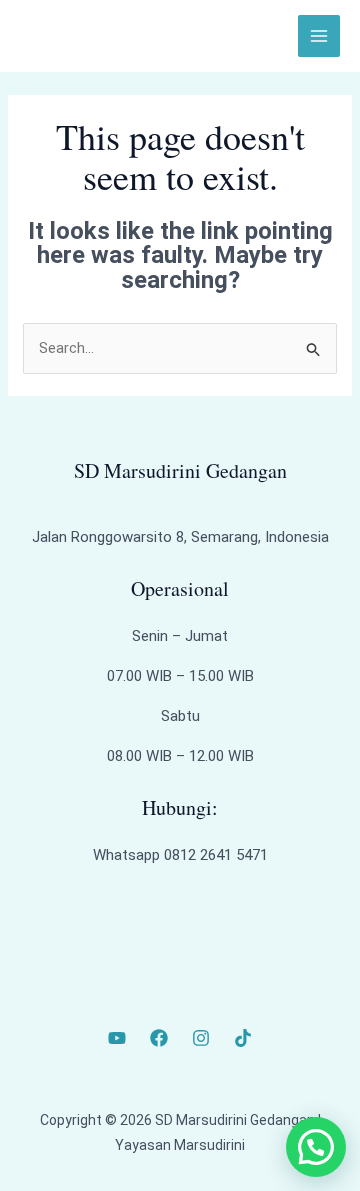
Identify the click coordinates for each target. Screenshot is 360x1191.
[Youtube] (117, 1038)
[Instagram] (201, 1038)
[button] (316, 1147)
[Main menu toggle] (319, 36)
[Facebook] (159, 1038)
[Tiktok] (243, 1038)
